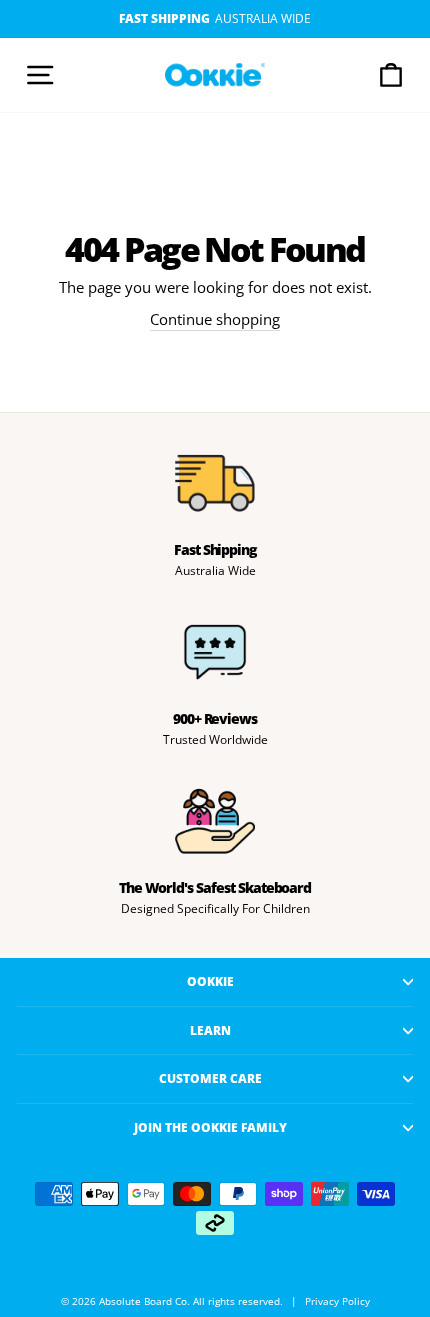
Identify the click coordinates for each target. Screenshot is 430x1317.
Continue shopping (215, 319)
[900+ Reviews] (215, 652)
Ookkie (210, 981)
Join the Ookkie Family (210, 1127)
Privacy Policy (337, 1301)
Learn (210, 1030)
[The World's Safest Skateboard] (215, 821)
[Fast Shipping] (215, 483)
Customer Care (210, 1078)
